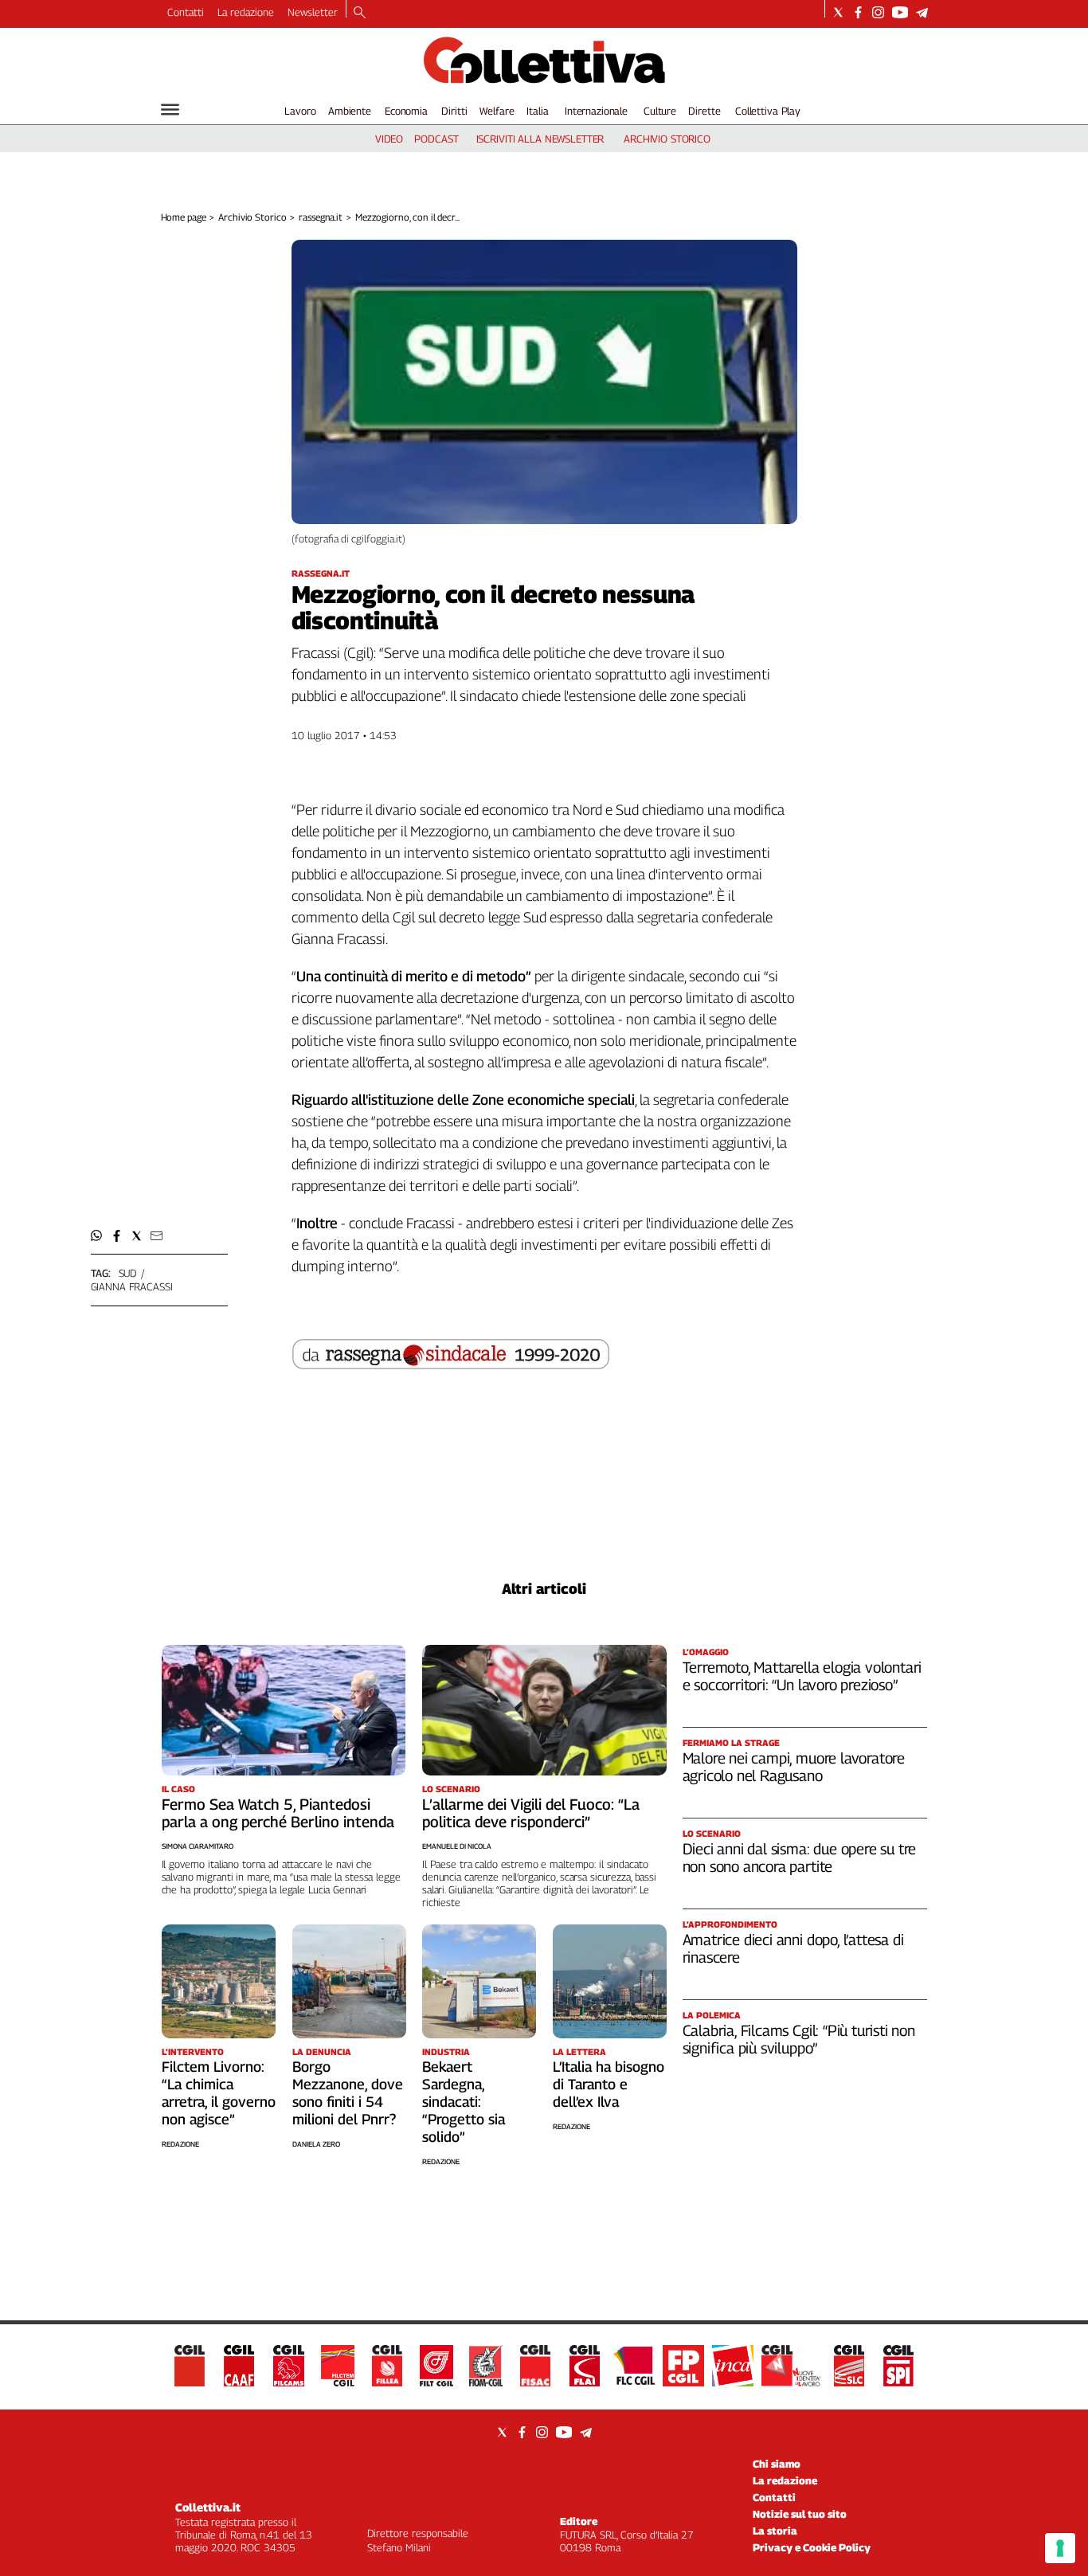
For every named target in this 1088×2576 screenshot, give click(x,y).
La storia (775, 2531)
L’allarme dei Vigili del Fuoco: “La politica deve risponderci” (531, 1813)
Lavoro (300, 111)
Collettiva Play (768, 111)
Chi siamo (777, 2464)
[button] (97, 1236)
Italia (537, 111)
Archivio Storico (252, 217)
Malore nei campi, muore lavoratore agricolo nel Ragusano (794, 1767)
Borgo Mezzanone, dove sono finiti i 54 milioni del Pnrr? (348, 2093)
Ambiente (350, 111)
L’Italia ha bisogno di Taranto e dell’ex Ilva (609, 2084)
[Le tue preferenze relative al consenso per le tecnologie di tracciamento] (1060, 2548)
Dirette (704, 111)
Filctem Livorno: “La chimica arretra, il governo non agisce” (219, 2093)
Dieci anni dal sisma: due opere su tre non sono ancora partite (800, 1858)
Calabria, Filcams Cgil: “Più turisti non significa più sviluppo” (799, 2039)
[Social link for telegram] (922, 12)
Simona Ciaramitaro (198, 1846)
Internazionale (596, 111)
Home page (184, 217)
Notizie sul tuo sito (800, 2514)
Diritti (454, 111)
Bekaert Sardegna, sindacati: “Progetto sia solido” (464, 2102)
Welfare (497, 111)
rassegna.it (321, 217)
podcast (436, 139)
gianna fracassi (132, 1286)
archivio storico (667, 139)
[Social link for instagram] (878, 12)
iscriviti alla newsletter (540, 139)
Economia (406, 111)
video (389, 139)
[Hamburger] (170, 110)
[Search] (360, 14)
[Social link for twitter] (838, 12)
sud (128, 1273)
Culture (660, 111)
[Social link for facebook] (858, 12)
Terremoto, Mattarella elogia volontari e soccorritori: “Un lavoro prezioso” (802, 1676)
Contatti (186, 12)
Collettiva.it (208, 2507)
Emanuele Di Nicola (457, 1846)
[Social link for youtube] (900, 12)
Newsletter (313, 12)
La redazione (246, 12)
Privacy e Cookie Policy (812, 2547)
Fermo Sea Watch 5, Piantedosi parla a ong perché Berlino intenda (278, 1813)
